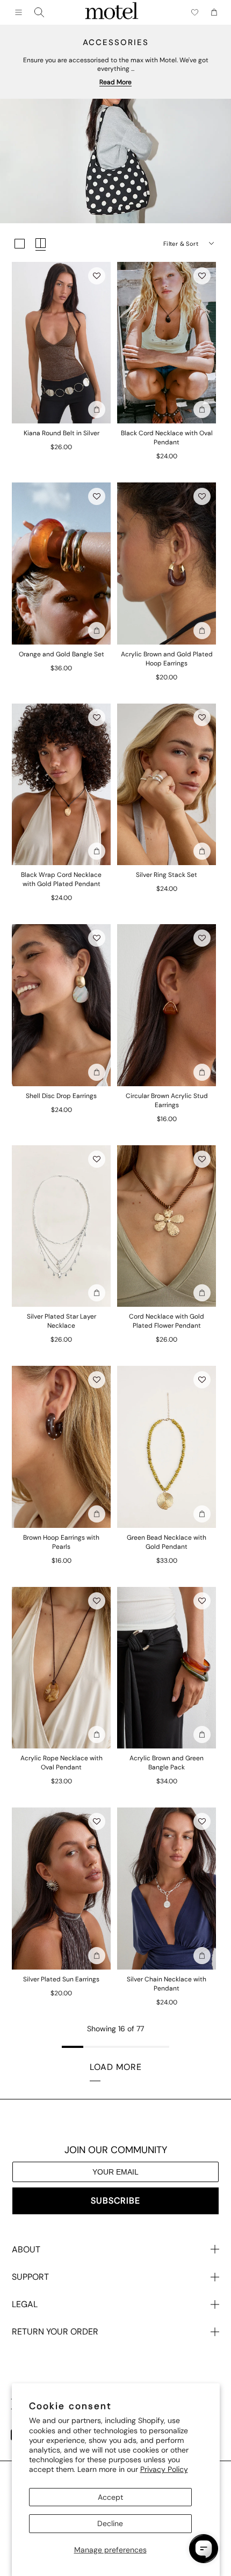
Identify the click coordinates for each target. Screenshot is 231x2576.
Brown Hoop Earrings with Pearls (61, 1542)
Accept (110, 2497)
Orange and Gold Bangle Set (62, 654)
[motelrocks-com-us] (112, 12)
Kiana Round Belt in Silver (62, 433)
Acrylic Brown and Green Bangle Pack (167, 1763)
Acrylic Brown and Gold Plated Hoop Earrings (167, 659)
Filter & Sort (181, 244)
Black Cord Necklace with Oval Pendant (167, 438)
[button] (97, 276)
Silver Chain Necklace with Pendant (167, 1984)
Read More (115, 82)
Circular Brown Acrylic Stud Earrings (167, 1100)
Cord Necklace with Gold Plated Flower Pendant (167, 1321)
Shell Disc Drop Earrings (61, 1096)
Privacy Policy (164, 2469)
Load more (116, 2067)
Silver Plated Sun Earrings (61, 1979)
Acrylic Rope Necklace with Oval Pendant (62, 1763)
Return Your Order (55, 2332)
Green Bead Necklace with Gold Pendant (167, 1542)
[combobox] (39, 12)
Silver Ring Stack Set (167, 875)
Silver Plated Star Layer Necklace (62, 1321)
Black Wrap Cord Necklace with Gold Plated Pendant (61, 879)
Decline (110, 2523)
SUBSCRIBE (115, 2201)
